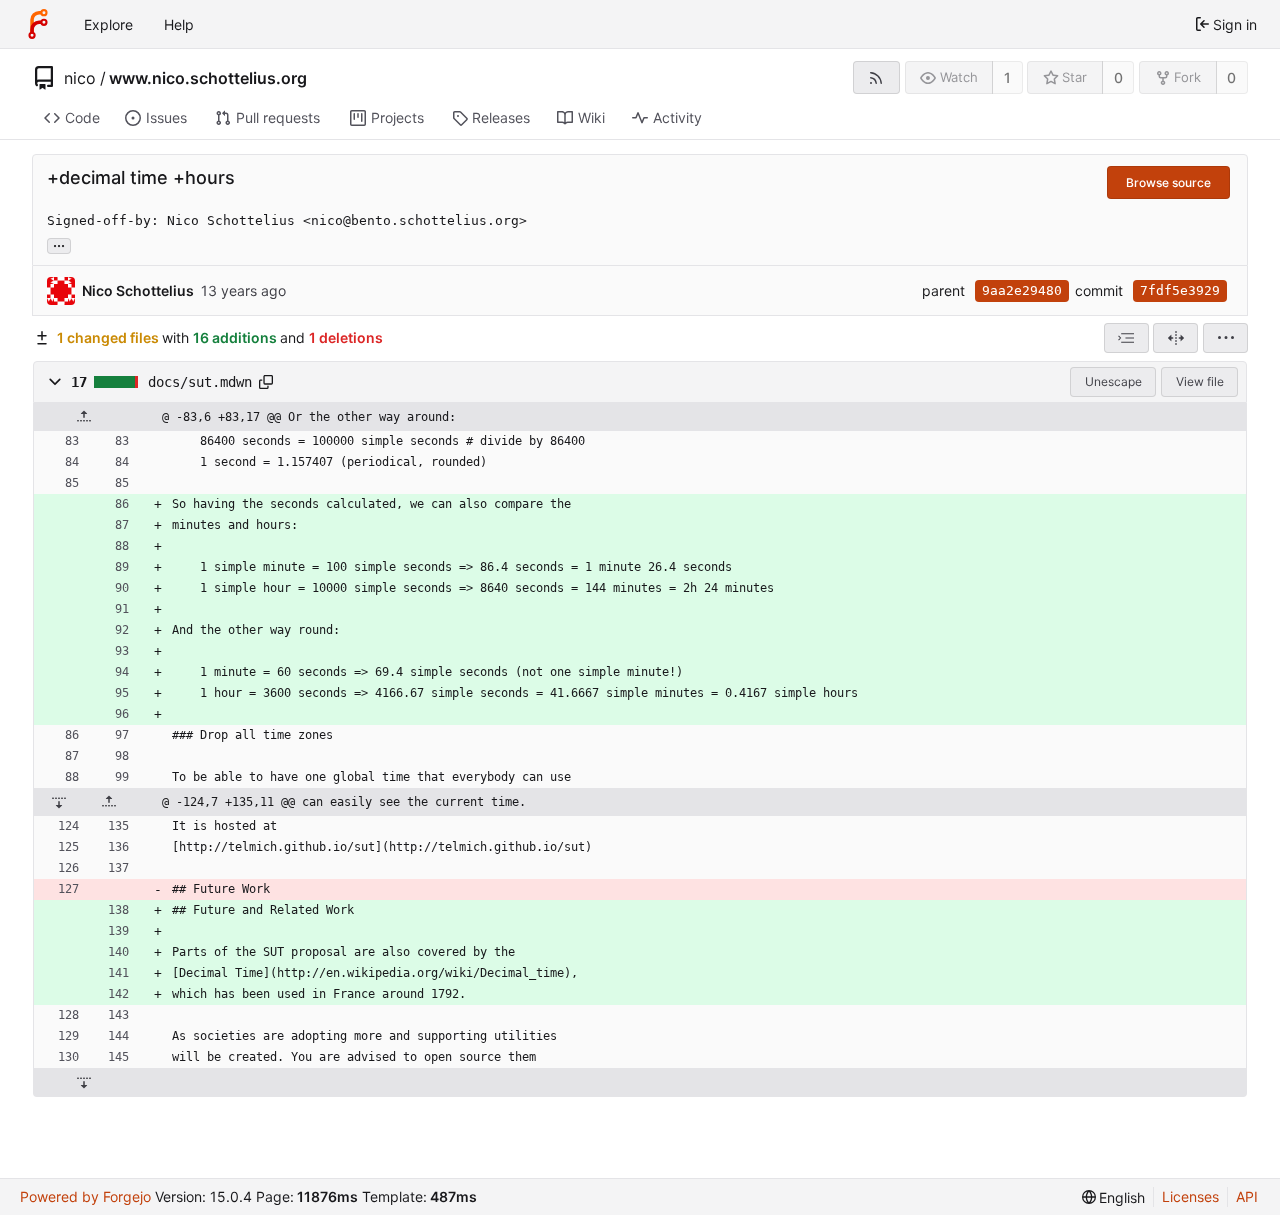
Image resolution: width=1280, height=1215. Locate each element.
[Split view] (1175, 338)
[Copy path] (266, 382)
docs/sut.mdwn (200, 382)
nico (80, 78)
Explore (108, 24)
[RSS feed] (876, 77)
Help (179, 24)
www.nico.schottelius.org (208, 78)
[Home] (38, 24)
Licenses (1190, 1196)
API (1247, 1196)
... (59, 244)
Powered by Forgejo (85, 1196)
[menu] (1225, 338)
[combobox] (1126, 338)
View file (1200, 381)
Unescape (1113, 381)
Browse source (1168, 182)
